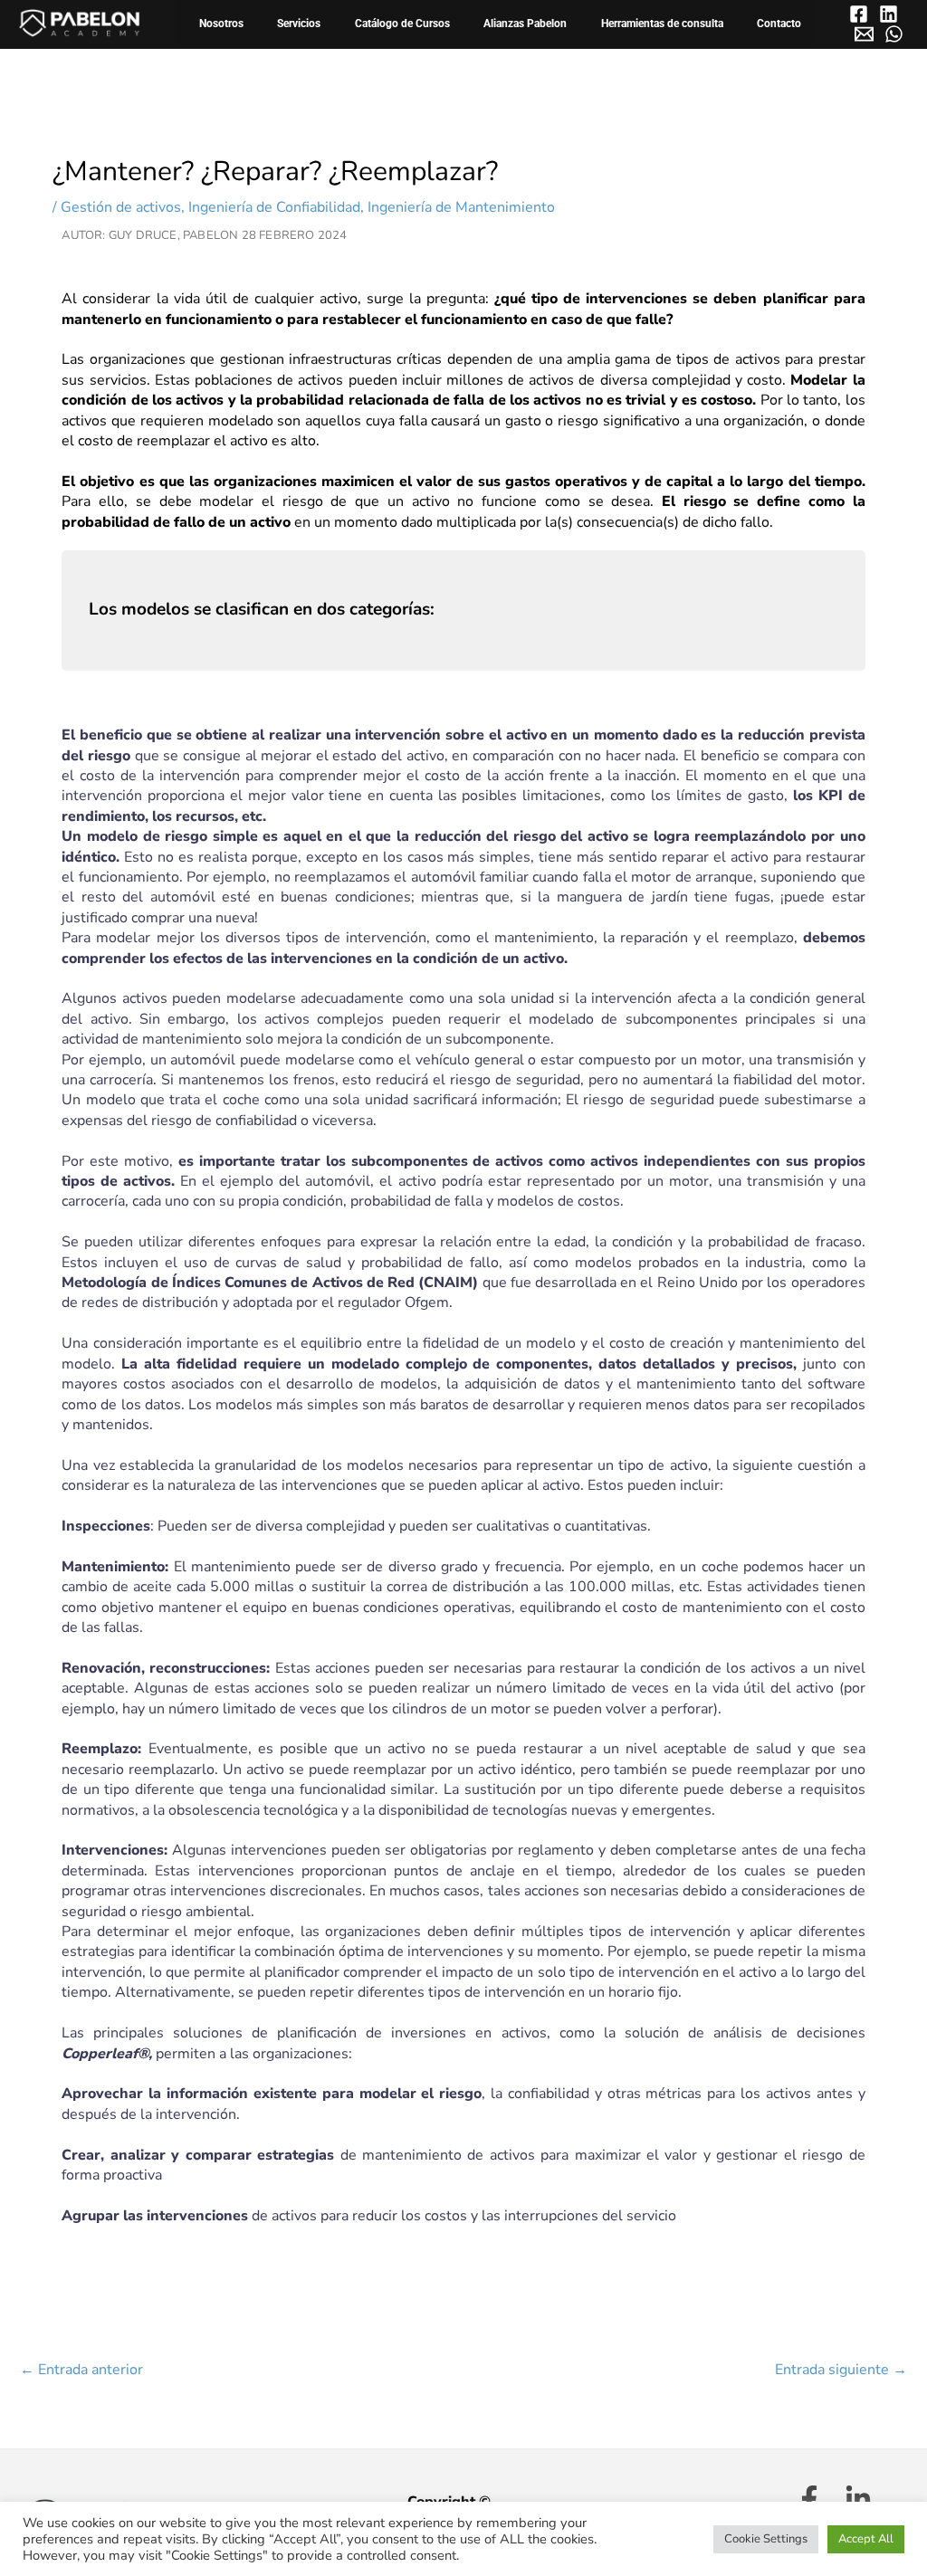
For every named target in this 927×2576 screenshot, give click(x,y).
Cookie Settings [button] (766, 2539)
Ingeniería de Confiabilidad (274, 207)
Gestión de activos (121, 207)
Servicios (299, 23)
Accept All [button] (866, 2539)
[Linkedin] (889, 14)
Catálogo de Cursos (402, 23)
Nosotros (221, 23)
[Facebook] (859, 14)
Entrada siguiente (841, 2370)
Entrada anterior (81, 2370)
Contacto (779, 23)
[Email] (864, 34)
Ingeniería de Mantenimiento (461, 207)
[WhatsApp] (894, 34)
